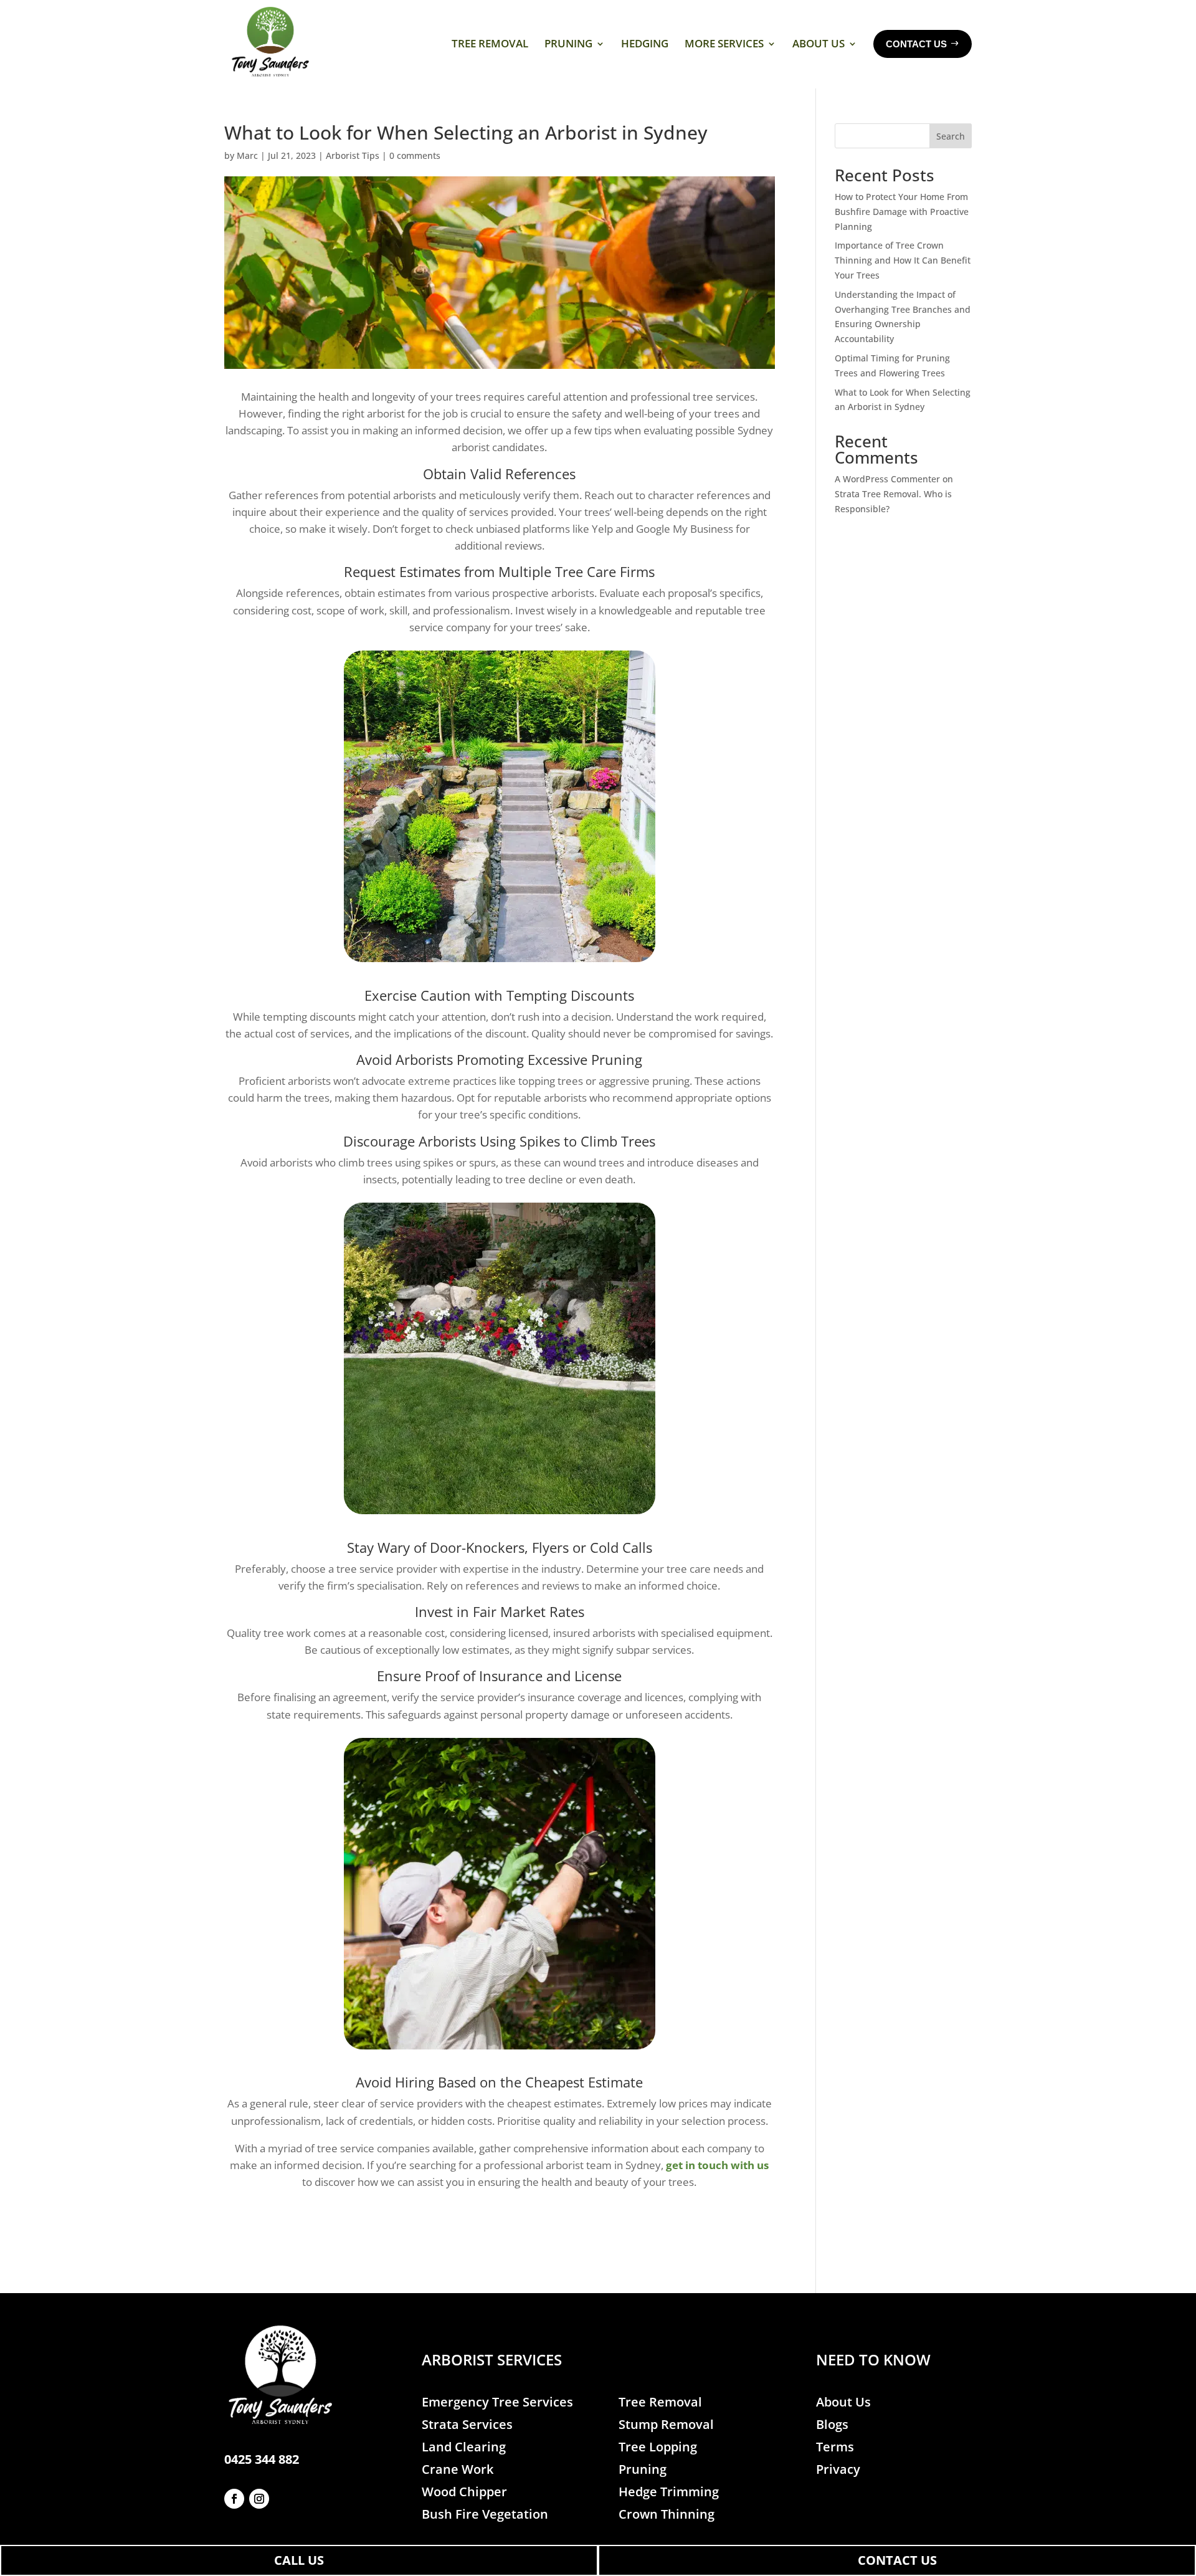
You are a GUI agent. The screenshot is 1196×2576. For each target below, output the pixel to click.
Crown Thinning (667, 2514)
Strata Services (467, 2424)
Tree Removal (490, 43)
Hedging (645, 43)
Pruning (568, 43)
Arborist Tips (353, 155)
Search (951, 136)
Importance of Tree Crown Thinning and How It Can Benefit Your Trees (903, 260)
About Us (819, 43)
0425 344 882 (262, 2459)
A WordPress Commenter (887, 479)
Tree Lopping (658, 2447)
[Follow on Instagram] (259, 2499)
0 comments (415, 155)
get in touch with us (717, 2165)
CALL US (299, 2560)
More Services (724, 43)
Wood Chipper (464, 2492)
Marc (247, 155)
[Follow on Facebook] (234, 2499)
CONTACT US (897, 2560)
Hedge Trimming (669, 2492)
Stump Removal (666, 2424)
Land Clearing (464, 2447)
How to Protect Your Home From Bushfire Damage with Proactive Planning (902, 212)
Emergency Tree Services (497, 2402)
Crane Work (458, 2469)
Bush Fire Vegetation (485, 2514)
